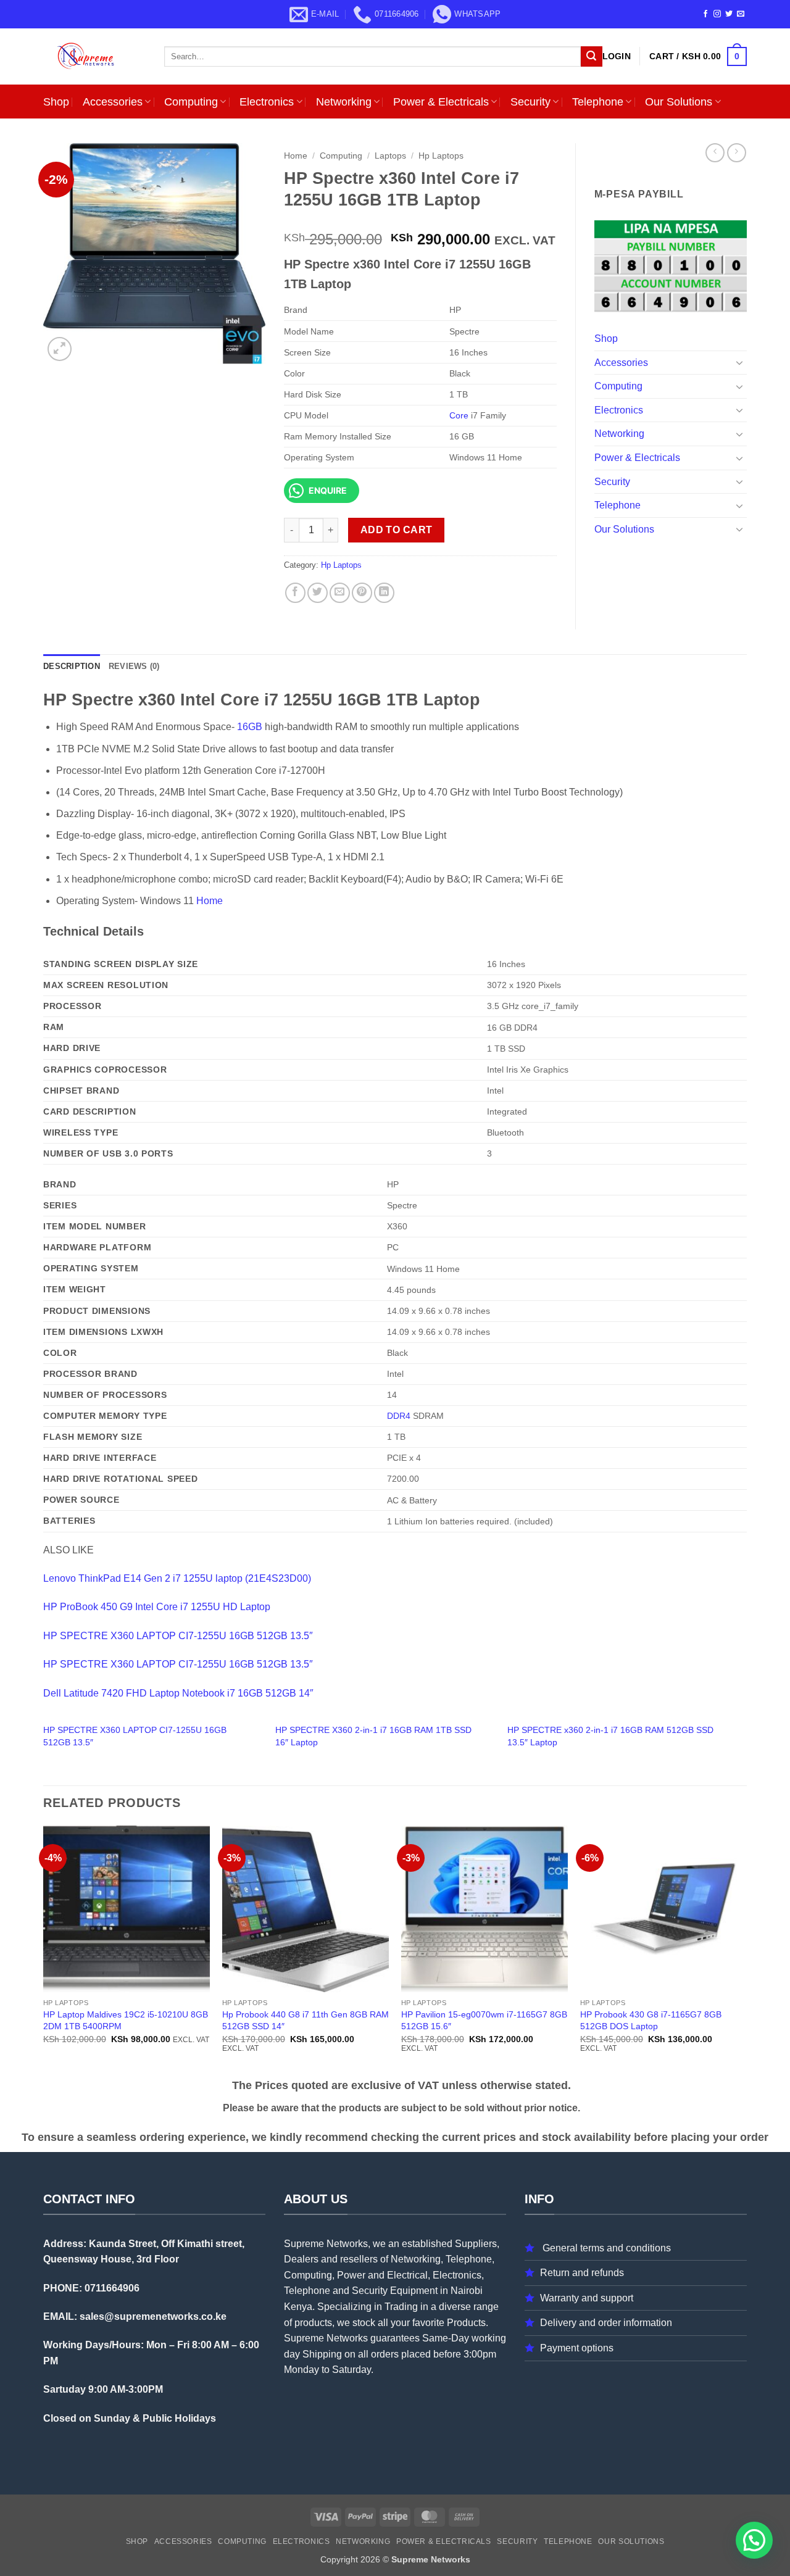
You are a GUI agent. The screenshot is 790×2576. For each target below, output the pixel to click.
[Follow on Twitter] (729, 14)
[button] (617, 56)
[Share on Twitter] (318, 593)
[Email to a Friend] (340, 593)
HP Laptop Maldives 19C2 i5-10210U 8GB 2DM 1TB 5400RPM (126, 2020)
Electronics (267, 102)
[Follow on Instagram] (717, 14)
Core (459, 415)
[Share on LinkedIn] (384, 593)
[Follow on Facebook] (705, 14)
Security (530, 102)
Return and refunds (582, 2273)
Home (296, 156)
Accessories (113, 102)
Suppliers (476, 2244)
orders (385, 2354)
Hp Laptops (441, 156)
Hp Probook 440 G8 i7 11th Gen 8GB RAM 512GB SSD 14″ (306, 2020)
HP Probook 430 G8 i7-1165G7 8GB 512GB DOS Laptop (651, 2020)
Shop (56, 102)
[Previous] (44, 1950)
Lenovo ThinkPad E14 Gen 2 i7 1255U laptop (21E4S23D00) (177, 1578)
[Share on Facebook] (295, 593)
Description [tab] (72, 666)
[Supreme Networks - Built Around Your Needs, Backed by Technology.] (94, 56)
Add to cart (397, 530)
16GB (250, 727)
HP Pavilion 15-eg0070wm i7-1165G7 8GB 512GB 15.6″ (484, 2020)
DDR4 (399, 1416)
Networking (344, 102)
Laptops (390, 156)
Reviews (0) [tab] (134, 666)
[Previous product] (737, 153)
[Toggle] (739, 362)
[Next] (746, 1950)
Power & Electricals (441, 102)
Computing (191, 102)
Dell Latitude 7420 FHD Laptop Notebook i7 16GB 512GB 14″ (178, 1693)
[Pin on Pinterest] (362, 593)
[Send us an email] (741, 14)
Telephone (598, 102)
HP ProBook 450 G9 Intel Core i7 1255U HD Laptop (157, 1607)
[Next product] (715, 153)
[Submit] (591, 57)
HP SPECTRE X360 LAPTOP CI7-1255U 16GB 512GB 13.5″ (178, 1636)
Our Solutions (679, 102)
